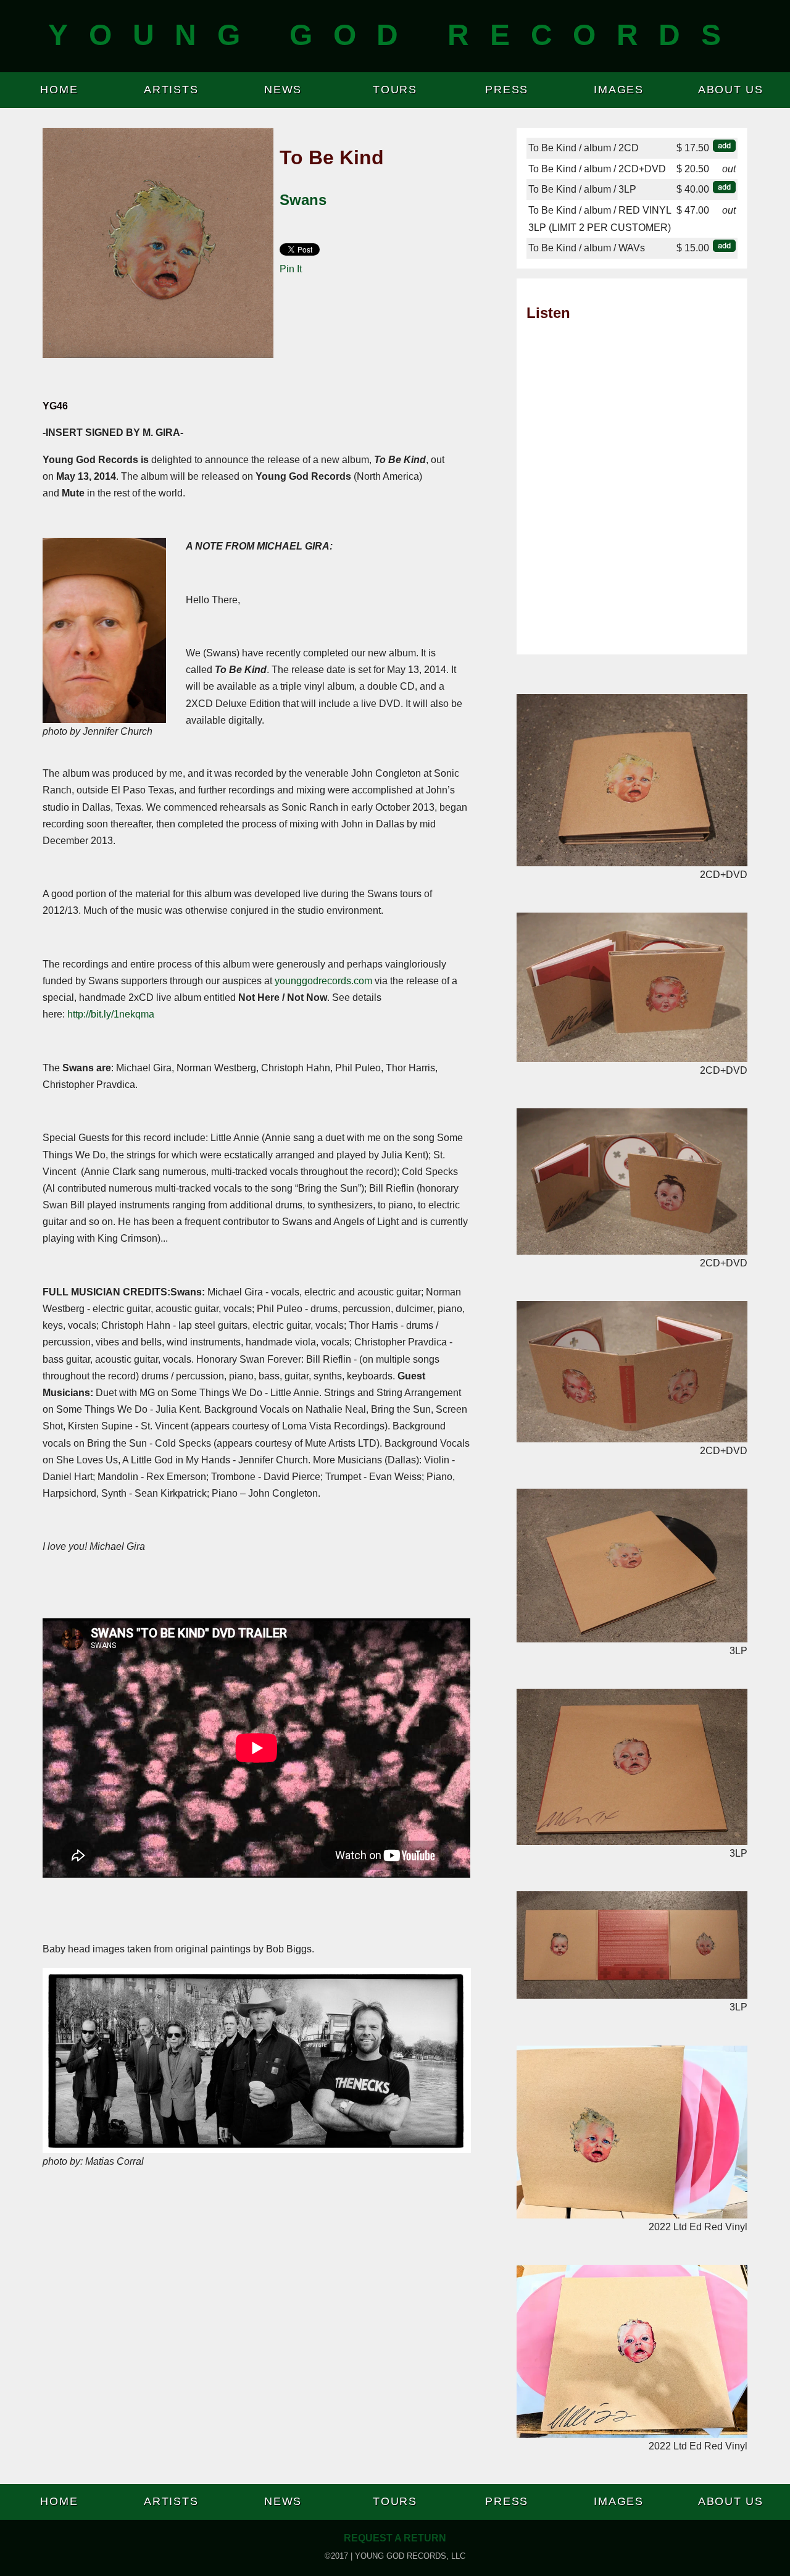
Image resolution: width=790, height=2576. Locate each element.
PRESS (507, 90)
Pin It (291, 269)
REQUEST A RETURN (395, 2538)
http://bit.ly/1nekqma (111, 1014)
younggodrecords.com (323, 981)
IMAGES (619, 90)
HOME (59, 90)
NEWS (283, 90)
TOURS (395, 90)
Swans (303, 200)
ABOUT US (731, 90)
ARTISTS (171, 90)
